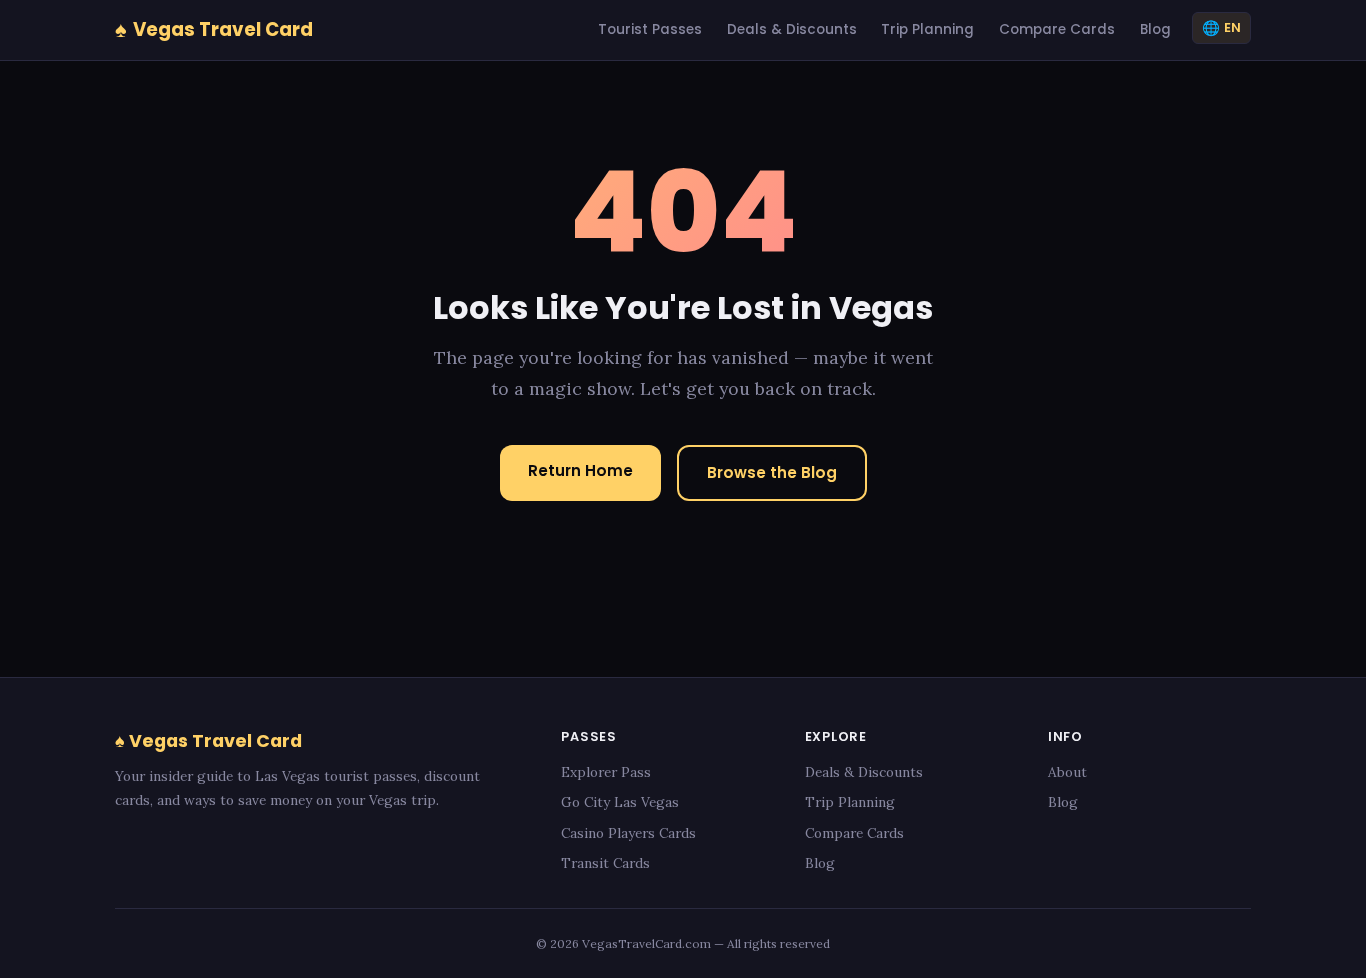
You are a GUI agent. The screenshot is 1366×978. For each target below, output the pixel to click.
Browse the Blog (772, 472)
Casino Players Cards (628, 833)
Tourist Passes (650, 29)
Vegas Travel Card (214, 29)
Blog (1155, 29)
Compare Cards (1057, 29)
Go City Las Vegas (620, 802)
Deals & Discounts (792, 29)
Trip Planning (927, 29)
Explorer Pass (606, 772)
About (1067, 772)
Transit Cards (605, 863)
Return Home (580, 470)
